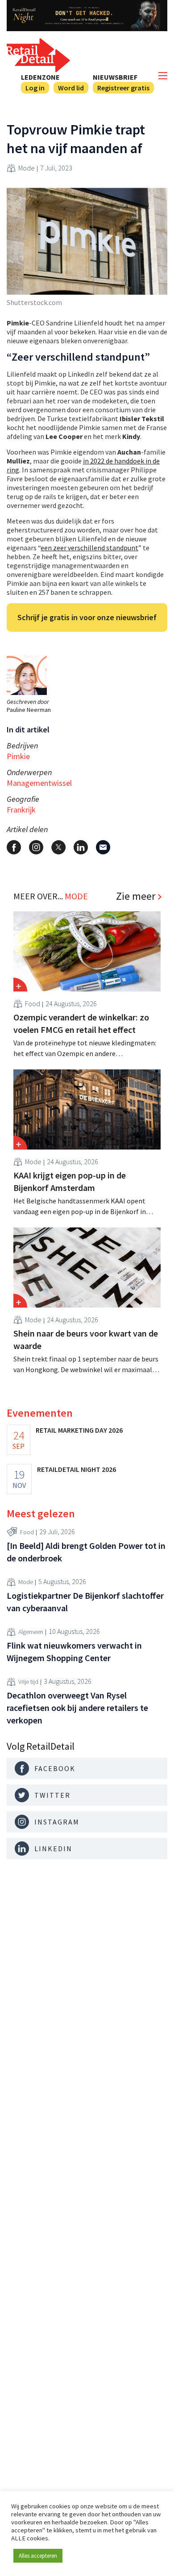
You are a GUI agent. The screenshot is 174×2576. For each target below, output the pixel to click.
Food (33, 1004)
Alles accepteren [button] (38, 2556)
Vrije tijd (28, 1682)
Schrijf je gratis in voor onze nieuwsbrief (87, 617)
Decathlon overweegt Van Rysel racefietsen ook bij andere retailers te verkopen (77, 1708)
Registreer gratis (123, 88)
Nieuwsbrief (115, 77)
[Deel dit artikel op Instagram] (36, 847)
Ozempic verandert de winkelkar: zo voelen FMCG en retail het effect (81, 1023)
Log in (35, 88)
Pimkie (18, 756)
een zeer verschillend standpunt (89, 548)
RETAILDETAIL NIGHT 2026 (77, 1469)
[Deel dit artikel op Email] (103, 847)
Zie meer (136, 896)
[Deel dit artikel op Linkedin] (81, 847)
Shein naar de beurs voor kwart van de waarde (86, 1339)
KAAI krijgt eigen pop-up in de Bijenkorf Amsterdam (70, 1181)
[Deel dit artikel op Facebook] (14, 847)
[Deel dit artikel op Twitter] (58, 847)
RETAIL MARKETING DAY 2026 (79, 1430)
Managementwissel (39, 783)
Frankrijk (21, 810)
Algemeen (31, 1632)
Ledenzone (40, 77)
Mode (27, 168)
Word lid (71, 88)
